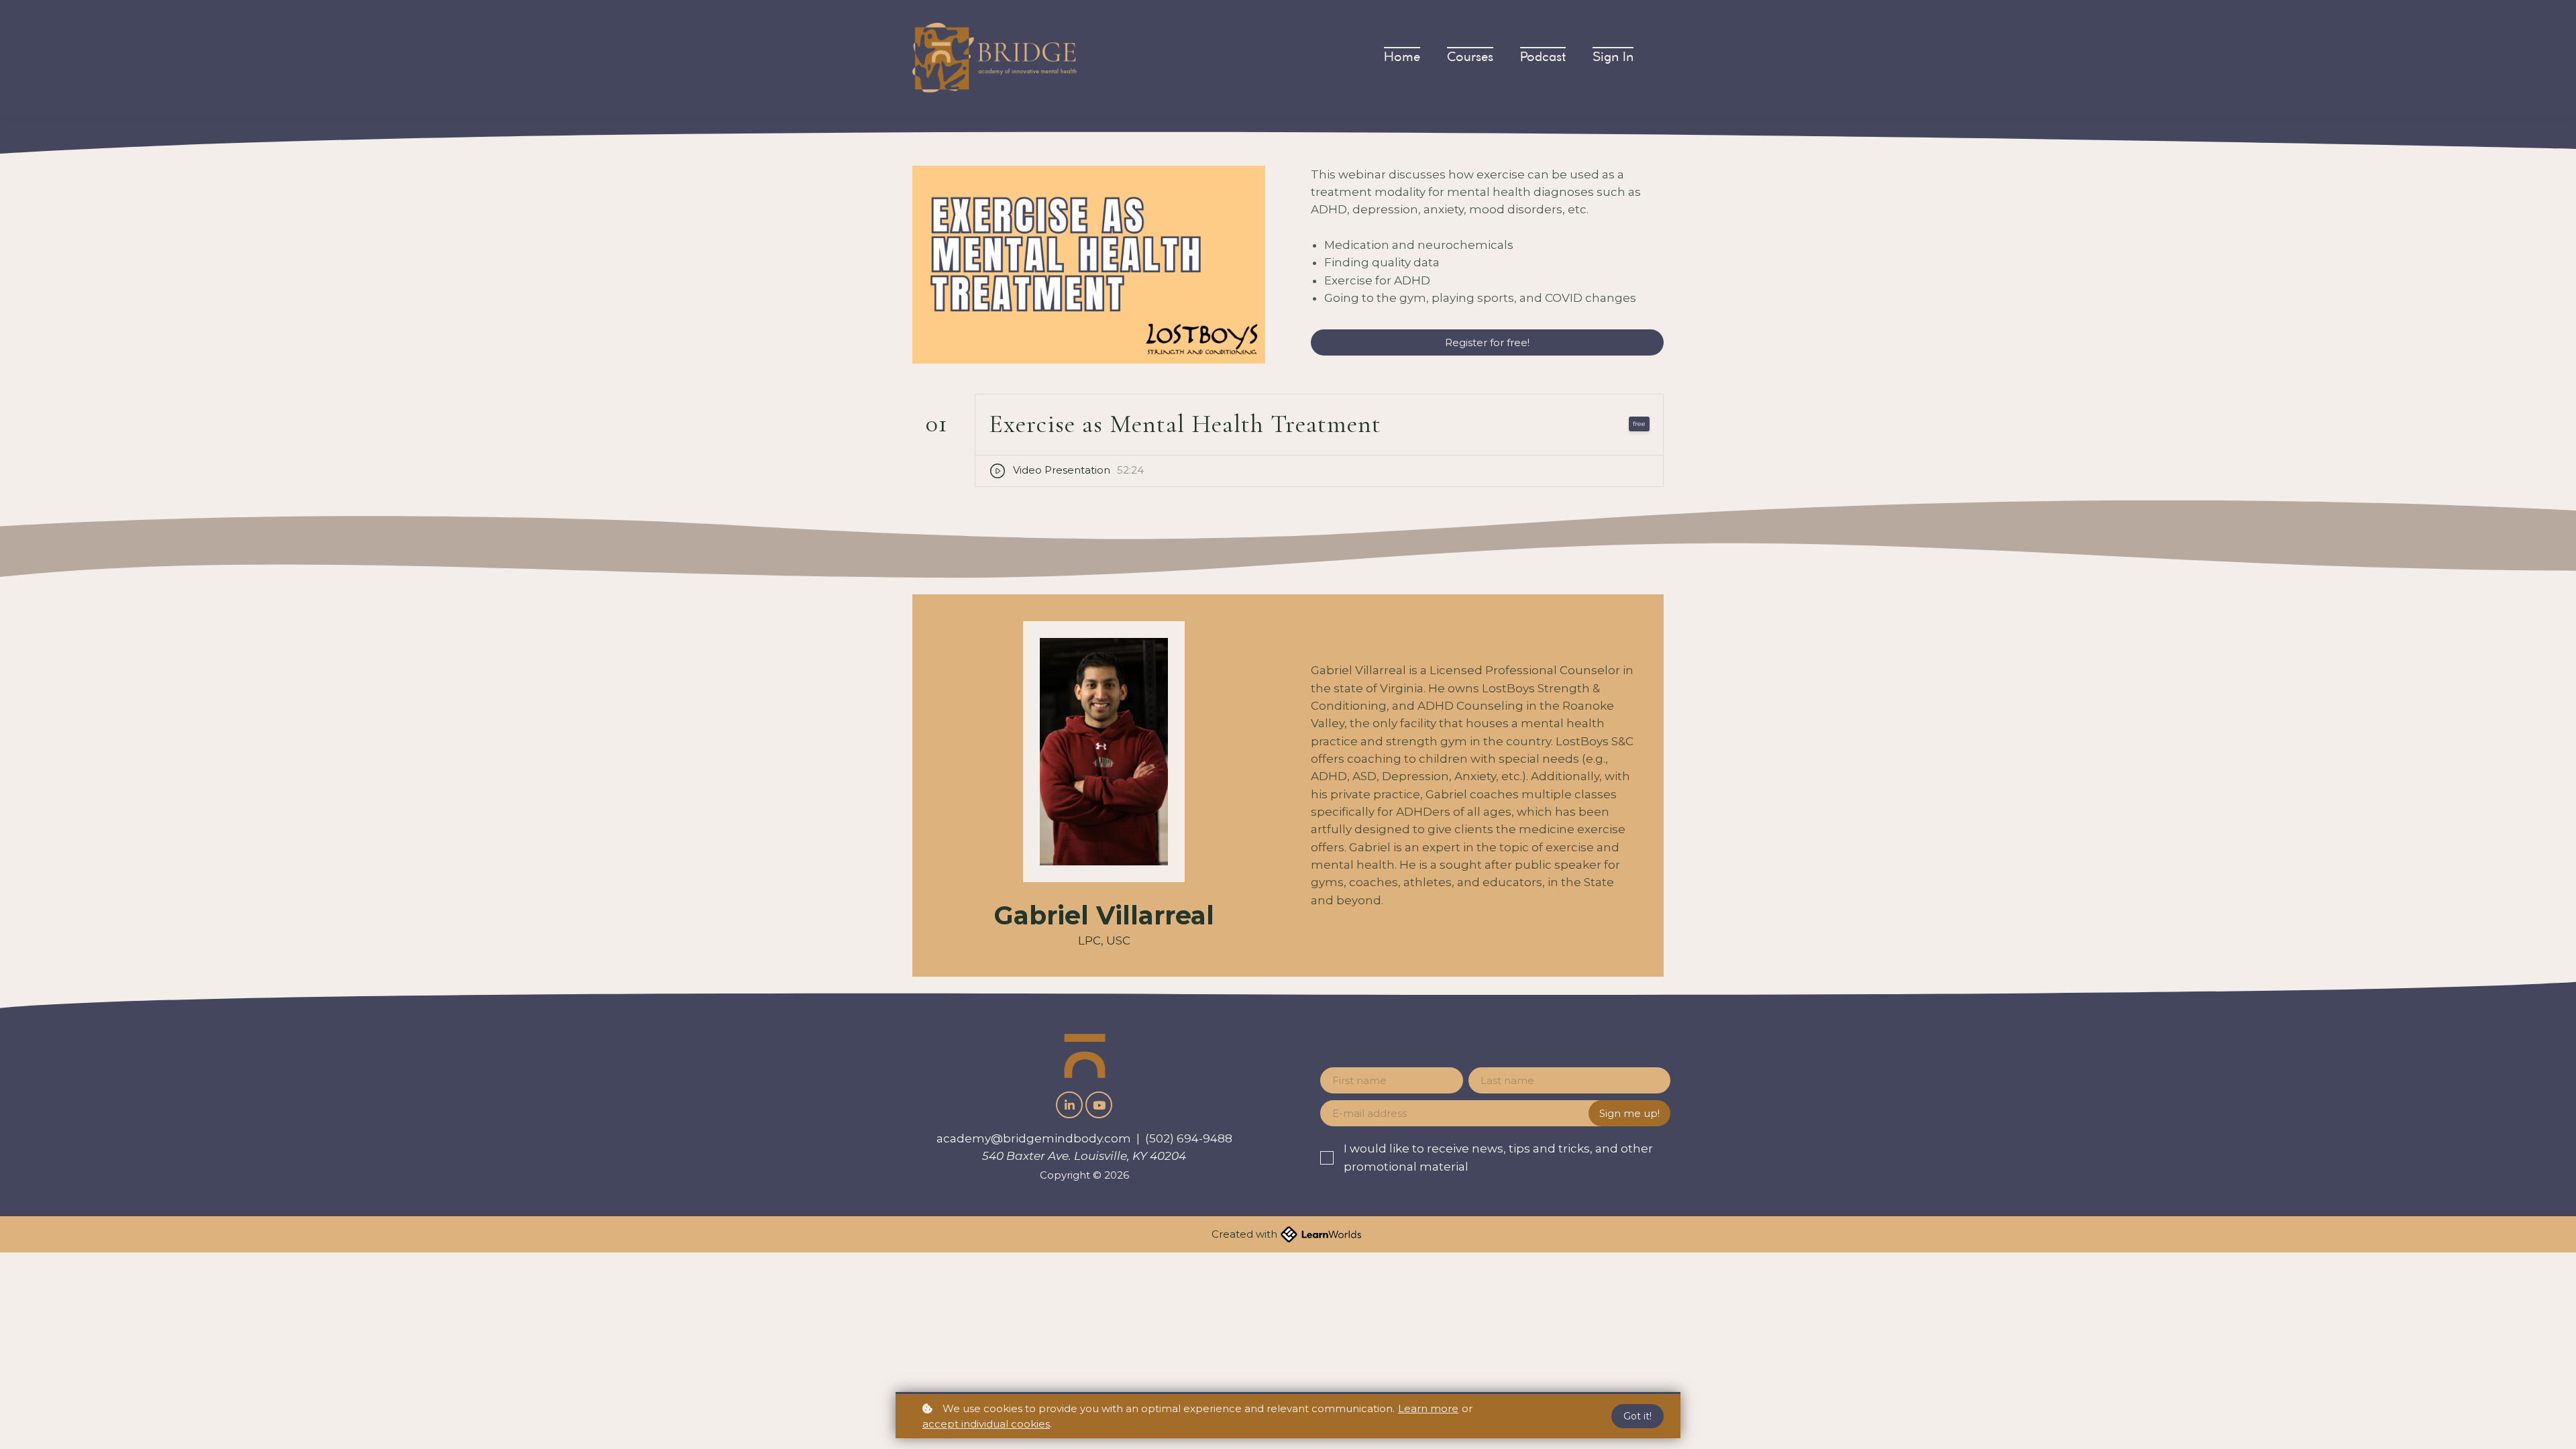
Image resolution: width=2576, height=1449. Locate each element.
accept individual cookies (986, 1424)
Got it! (1638, 1416)
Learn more (1428, 1408)
